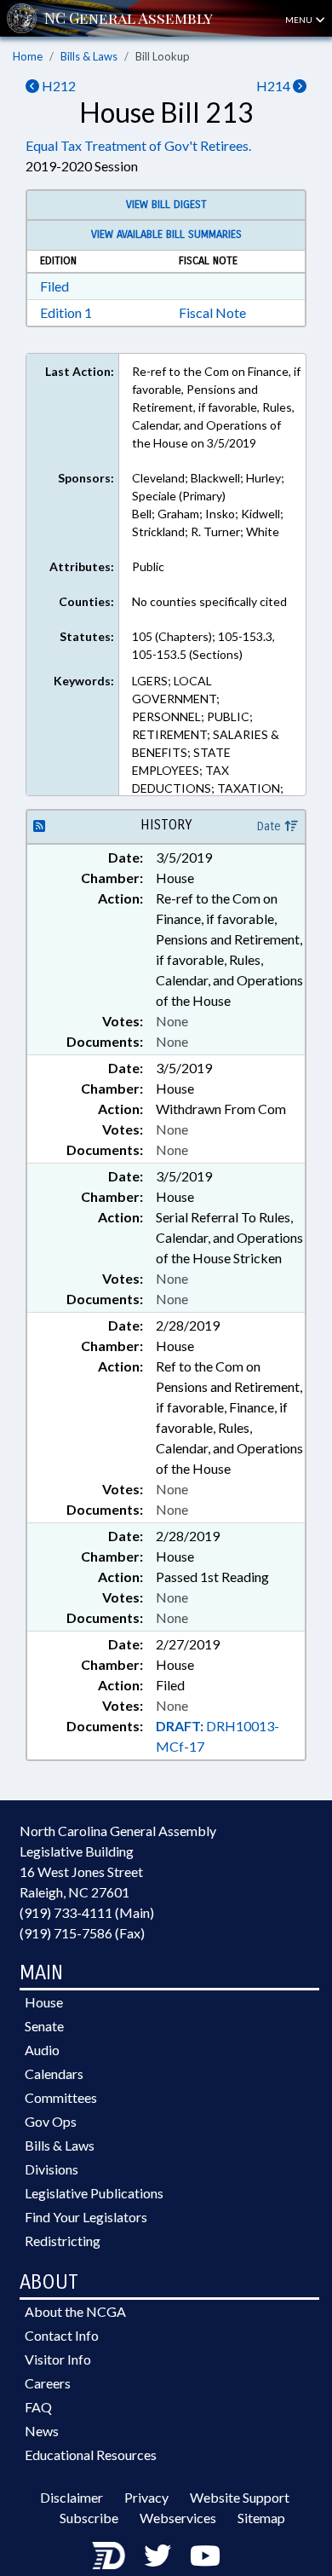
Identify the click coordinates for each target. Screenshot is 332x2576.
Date (271, 826)
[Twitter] (157, 2555)
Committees (61, 2097)
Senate (44, 2026)
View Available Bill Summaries (166, 234)
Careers (48, 2383)
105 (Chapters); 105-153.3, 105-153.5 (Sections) (203, 645)
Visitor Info (58, 2359)
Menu (300, 20)
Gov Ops (51, 2121)
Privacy (146, 2497)
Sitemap (261, 2518)
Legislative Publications (94, 2193)
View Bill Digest (166, 205)
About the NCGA (75, 2311)
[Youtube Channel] (205, 2555)
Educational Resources (91, 2455)
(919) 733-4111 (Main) (87, 1912)
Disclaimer (72, 2497)
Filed (54, 286)
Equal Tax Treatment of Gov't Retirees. (138, 145)
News (42, 2431)
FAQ (38, 2407)
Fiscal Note (212, 312)
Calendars (54, 2074)
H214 (275, 86)
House (44, 2002)
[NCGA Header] (129, 18)
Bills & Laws (89, 56)
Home (28, 56)
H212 (57, 86)
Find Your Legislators (86, 2217)
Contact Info (62, 2335)
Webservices (178, 2518)
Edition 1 (66, 312)
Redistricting (63, 2241)
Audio (42, 2050)
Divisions (52, 2169)
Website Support (240, 2497)
